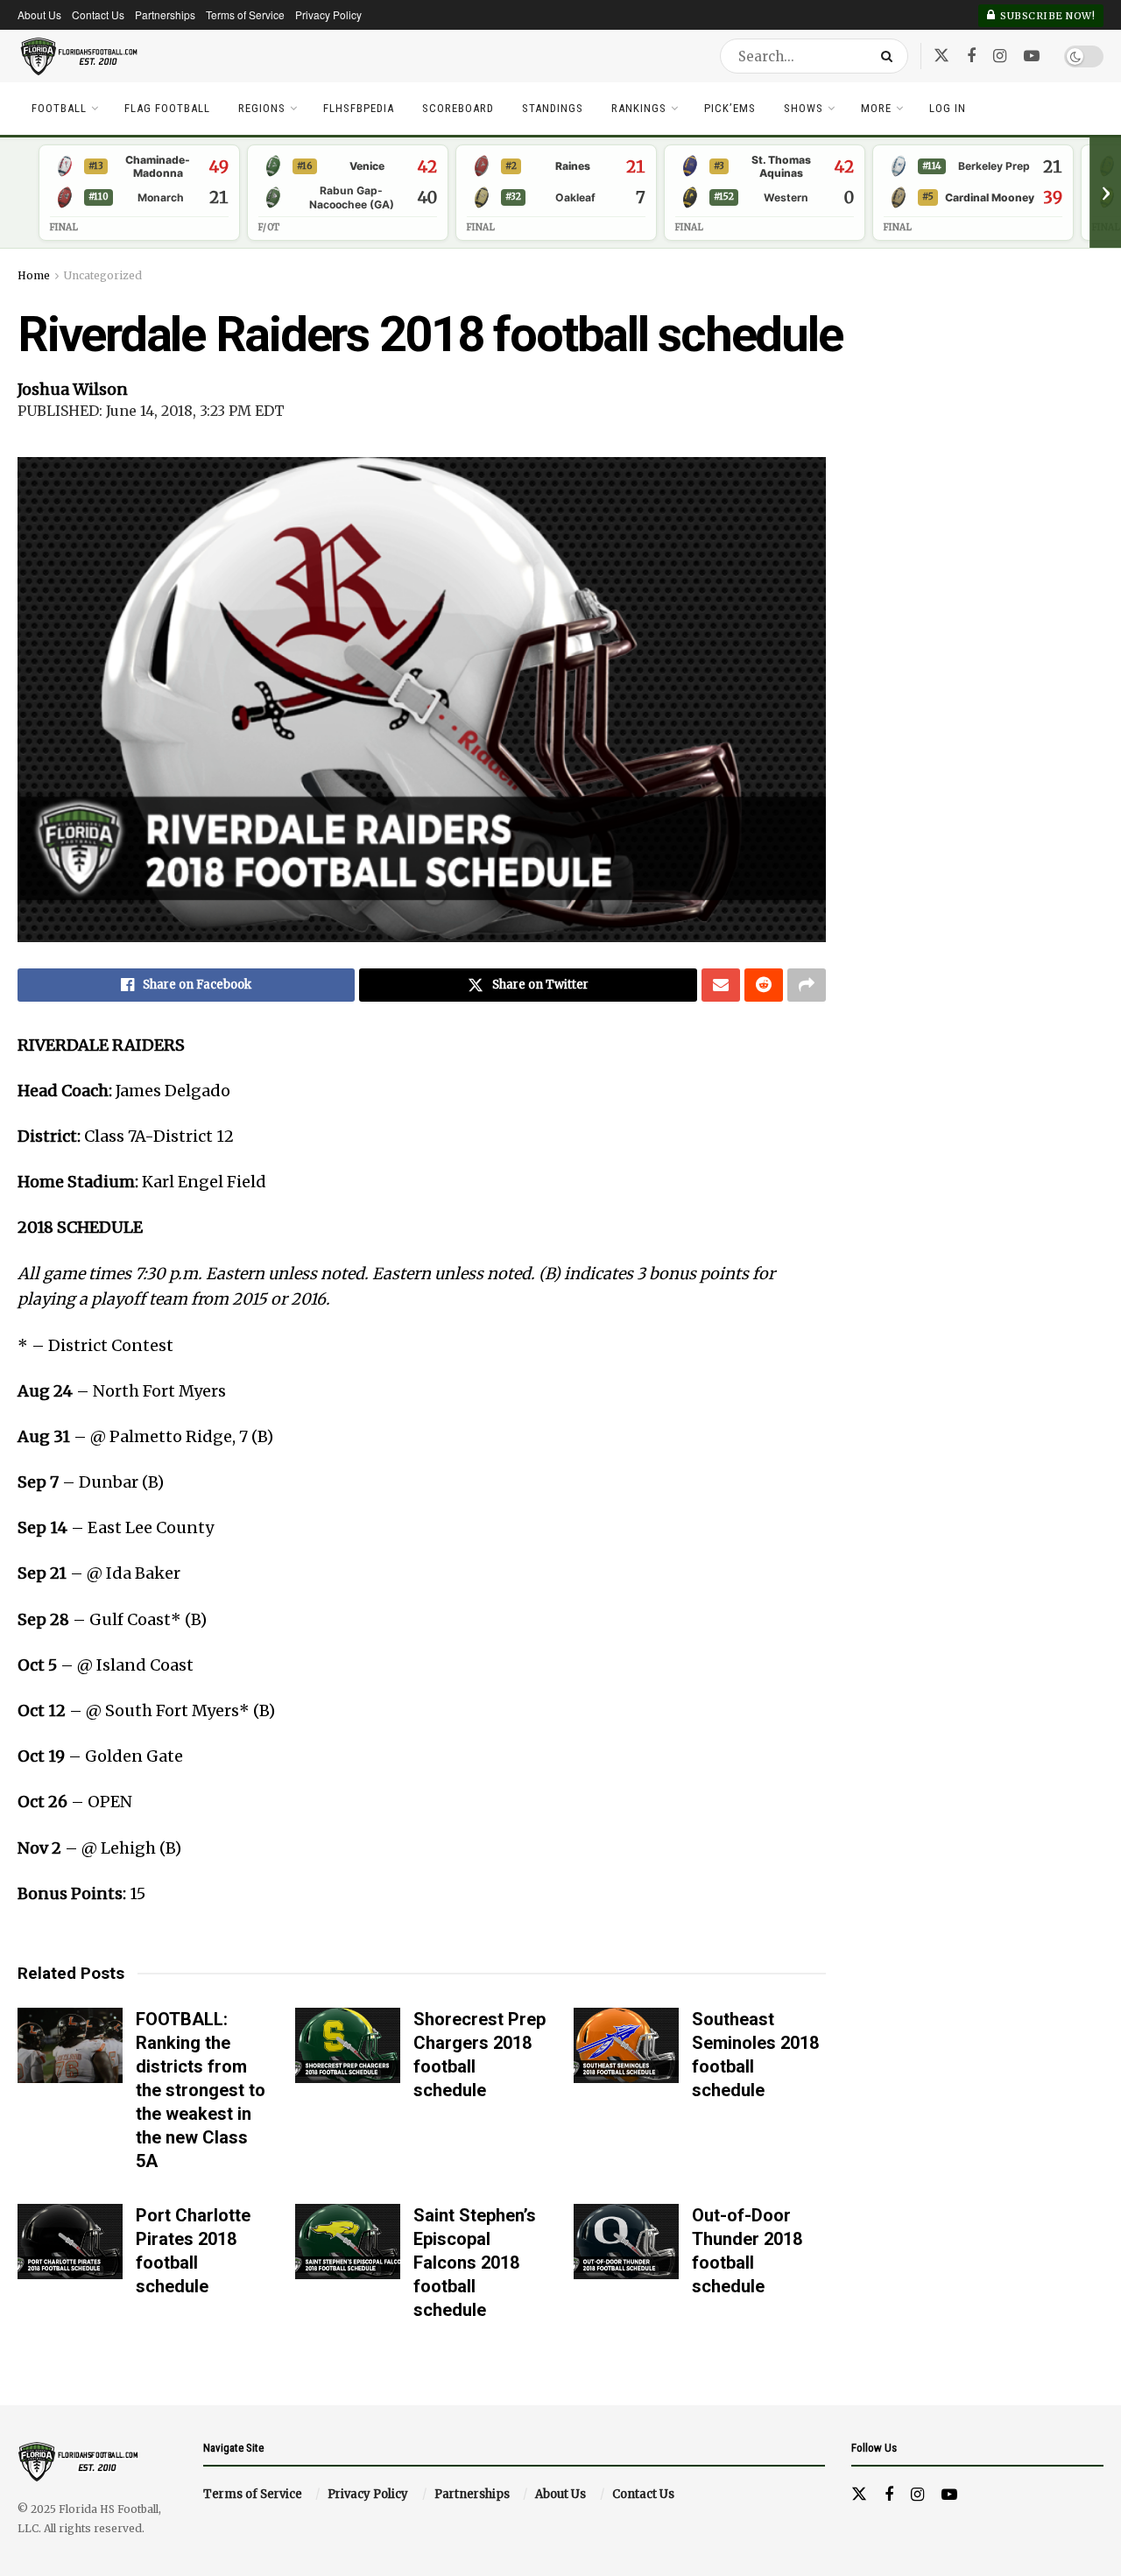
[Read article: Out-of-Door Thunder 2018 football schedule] (626, 2242)
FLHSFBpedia (359, 108)
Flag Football (167, 108)
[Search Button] (890, 56)
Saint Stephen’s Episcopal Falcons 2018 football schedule (475, 2263)
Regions (262, 108)
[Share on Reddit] (764, 985)
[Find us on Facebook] (971, 56)
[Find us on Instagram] (1000, 56)
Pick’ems (730, 108)
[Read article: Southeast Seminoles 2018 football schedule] (626, 2045)
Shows (804, 108)
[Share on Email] (721, 985)
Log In (948, 108)
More (876, 108)
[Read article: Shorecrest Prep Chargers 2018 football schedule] (348, 2045)
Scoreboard (458, 108)
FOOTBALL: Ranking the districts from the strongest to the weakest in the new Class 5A (201, 2090)
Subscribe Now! (1047, 16)
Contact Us (98, 14)
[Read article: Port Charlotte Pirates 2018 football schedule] (70, 2242)
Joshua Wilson (73, 389)
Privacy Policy (328, 14)
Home (34, 275)
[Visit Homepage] (80, 56)
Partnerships (165, 14)
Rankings (639, 108)
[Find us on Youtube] (1032, 56)
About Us (39, 14)
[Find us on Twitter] (941, 56)
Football (59, 108)
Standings (553, 108)
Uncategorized (103, 275)
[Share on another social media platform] (807, 985)
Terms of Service (245, 14)
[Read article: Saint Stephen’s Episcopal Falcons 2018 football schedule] (348, 2242)
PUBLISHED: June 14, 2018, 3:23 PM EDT (151, 411)
